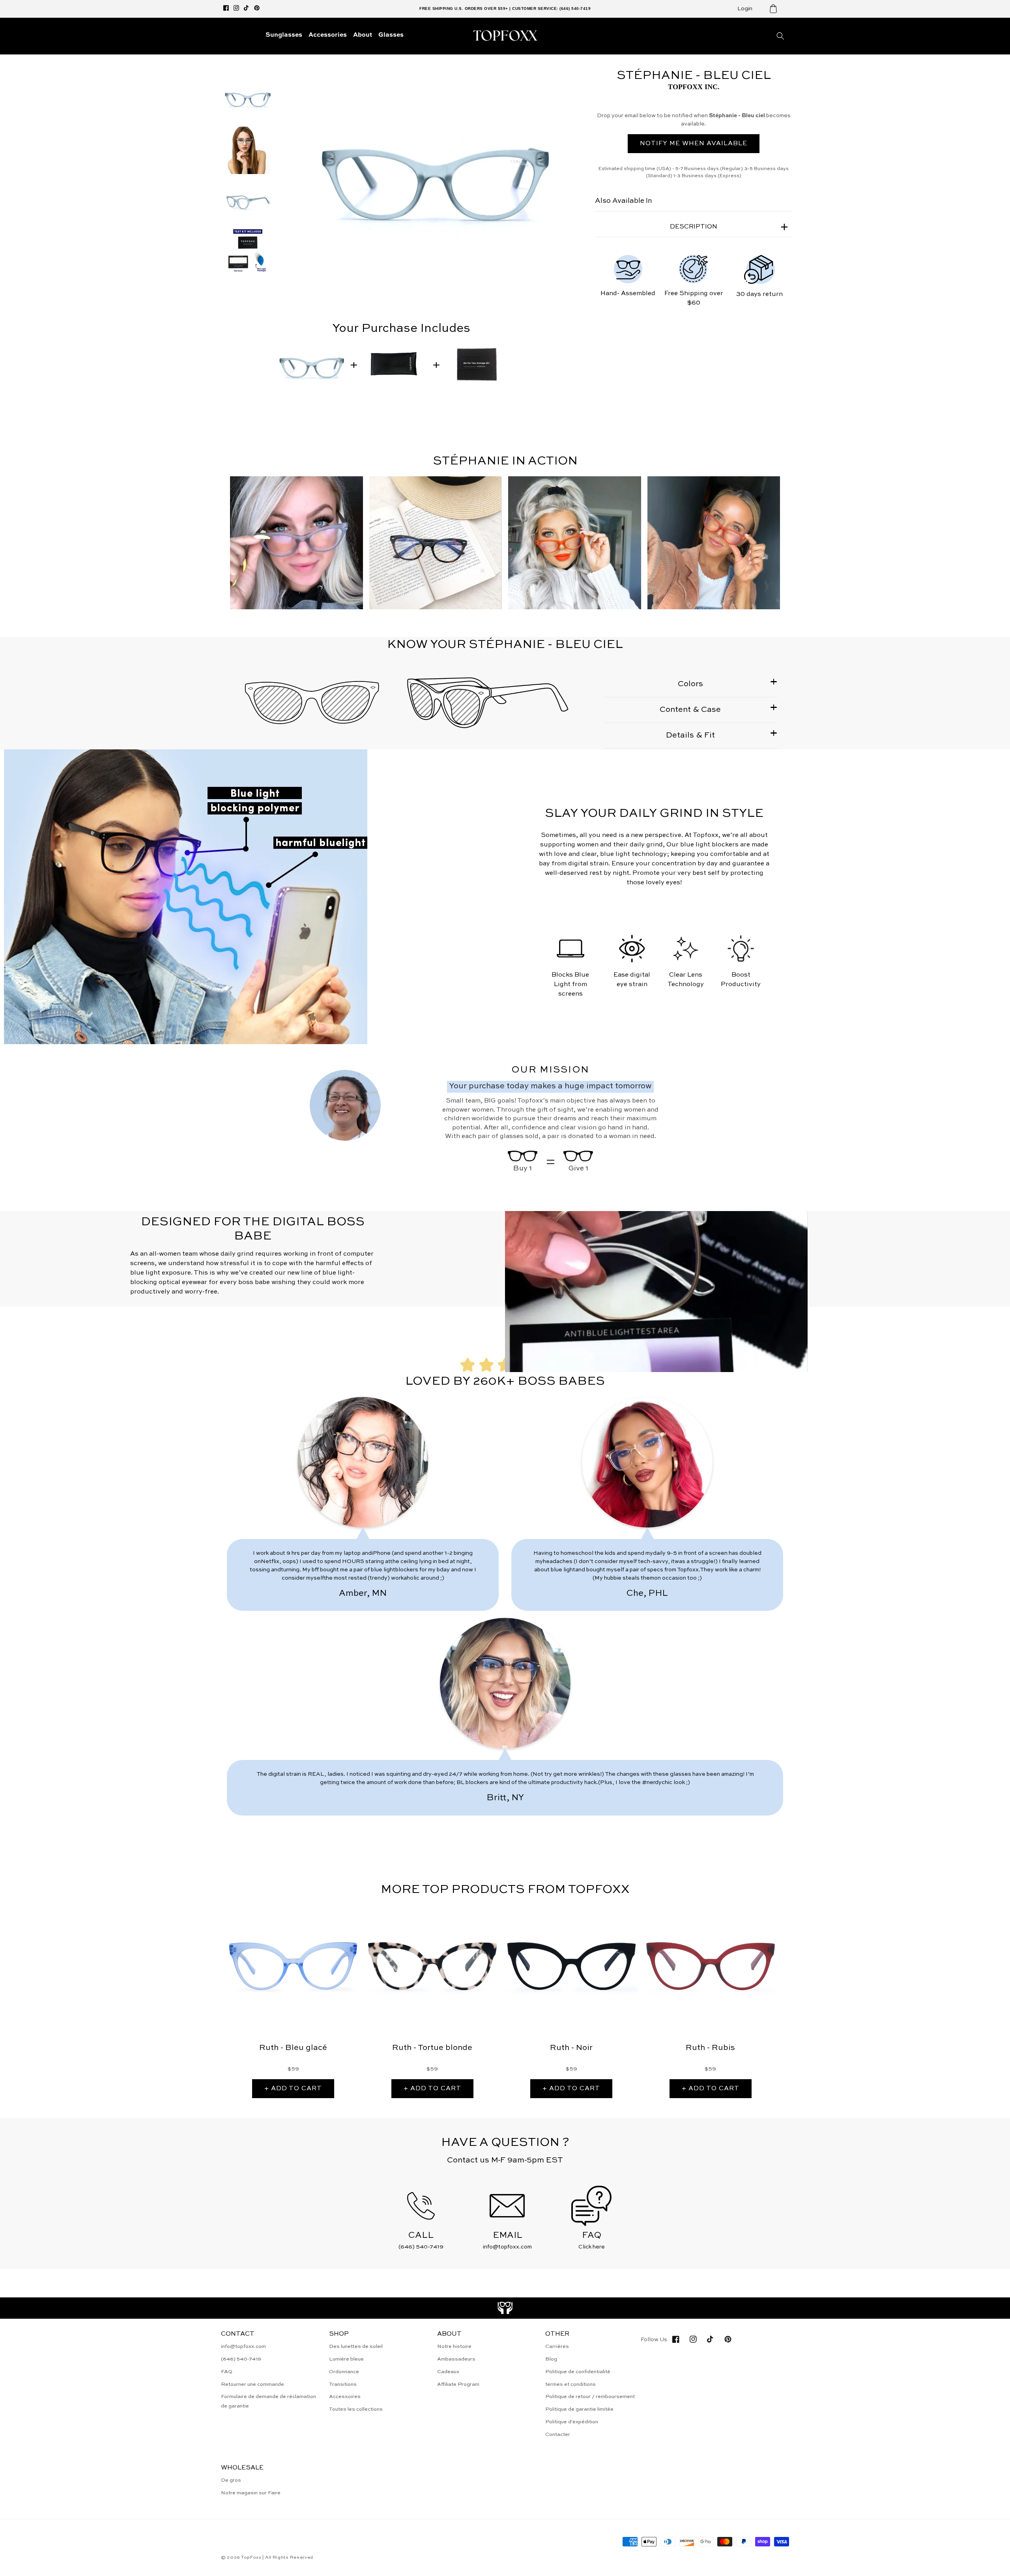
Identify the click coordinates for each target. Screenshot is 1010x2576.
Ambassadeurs (456, 2359)
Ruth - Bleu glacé (293, 2048)
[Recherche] (780, 36)
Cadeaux (448, 2372)
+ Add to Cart (293, 2089)
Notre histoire (454, 2347)
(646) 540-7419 (241, 2359)
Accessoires (345, 2397)
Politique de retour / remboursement (590, 2397)
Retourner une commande (252, 2384)
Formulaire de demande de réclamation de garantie (268, 2401)
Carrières (557, 2347)
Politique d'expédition (572, 2422)
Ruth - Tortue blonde (432, 2048)
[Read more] (505, 2308)
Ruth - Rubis (710, 2048)
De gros (231, 2480)
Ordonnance (344, 2372)
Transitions (343, 2384)
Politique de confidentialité (578, 2372)
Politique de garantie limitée (579, 2409)
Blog (551, 2359)
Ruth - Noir (571, 2048)
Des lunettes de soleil (356, 2347)
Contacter (558, 2435)
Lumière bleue (346, 2359)
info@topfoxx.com (243, 2347)
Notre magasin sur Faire (251, 2493)
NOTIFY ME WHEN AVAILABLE (694, 144)
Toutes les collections (356, 2409)
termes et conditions (570, 2384)
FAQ (227, 2372)
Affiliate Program (458, 2384)
